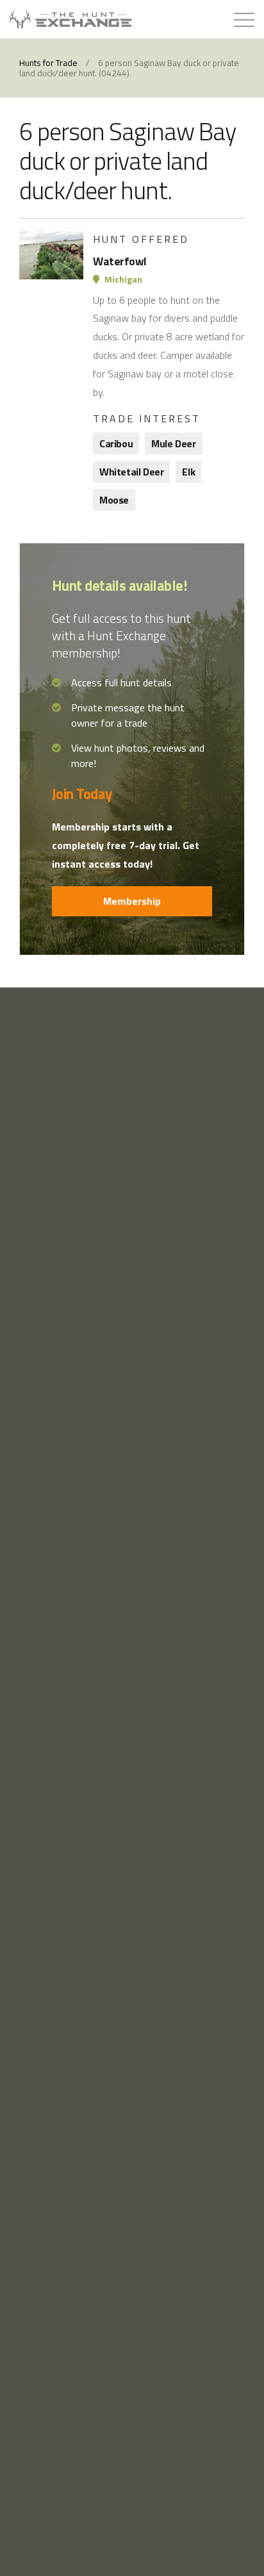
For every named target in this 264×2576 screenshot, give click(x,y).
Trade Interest (147, 418)
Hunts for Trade (48, 63)
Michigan (122, 279)
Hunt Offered (141, 239)
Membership (132, 901)
